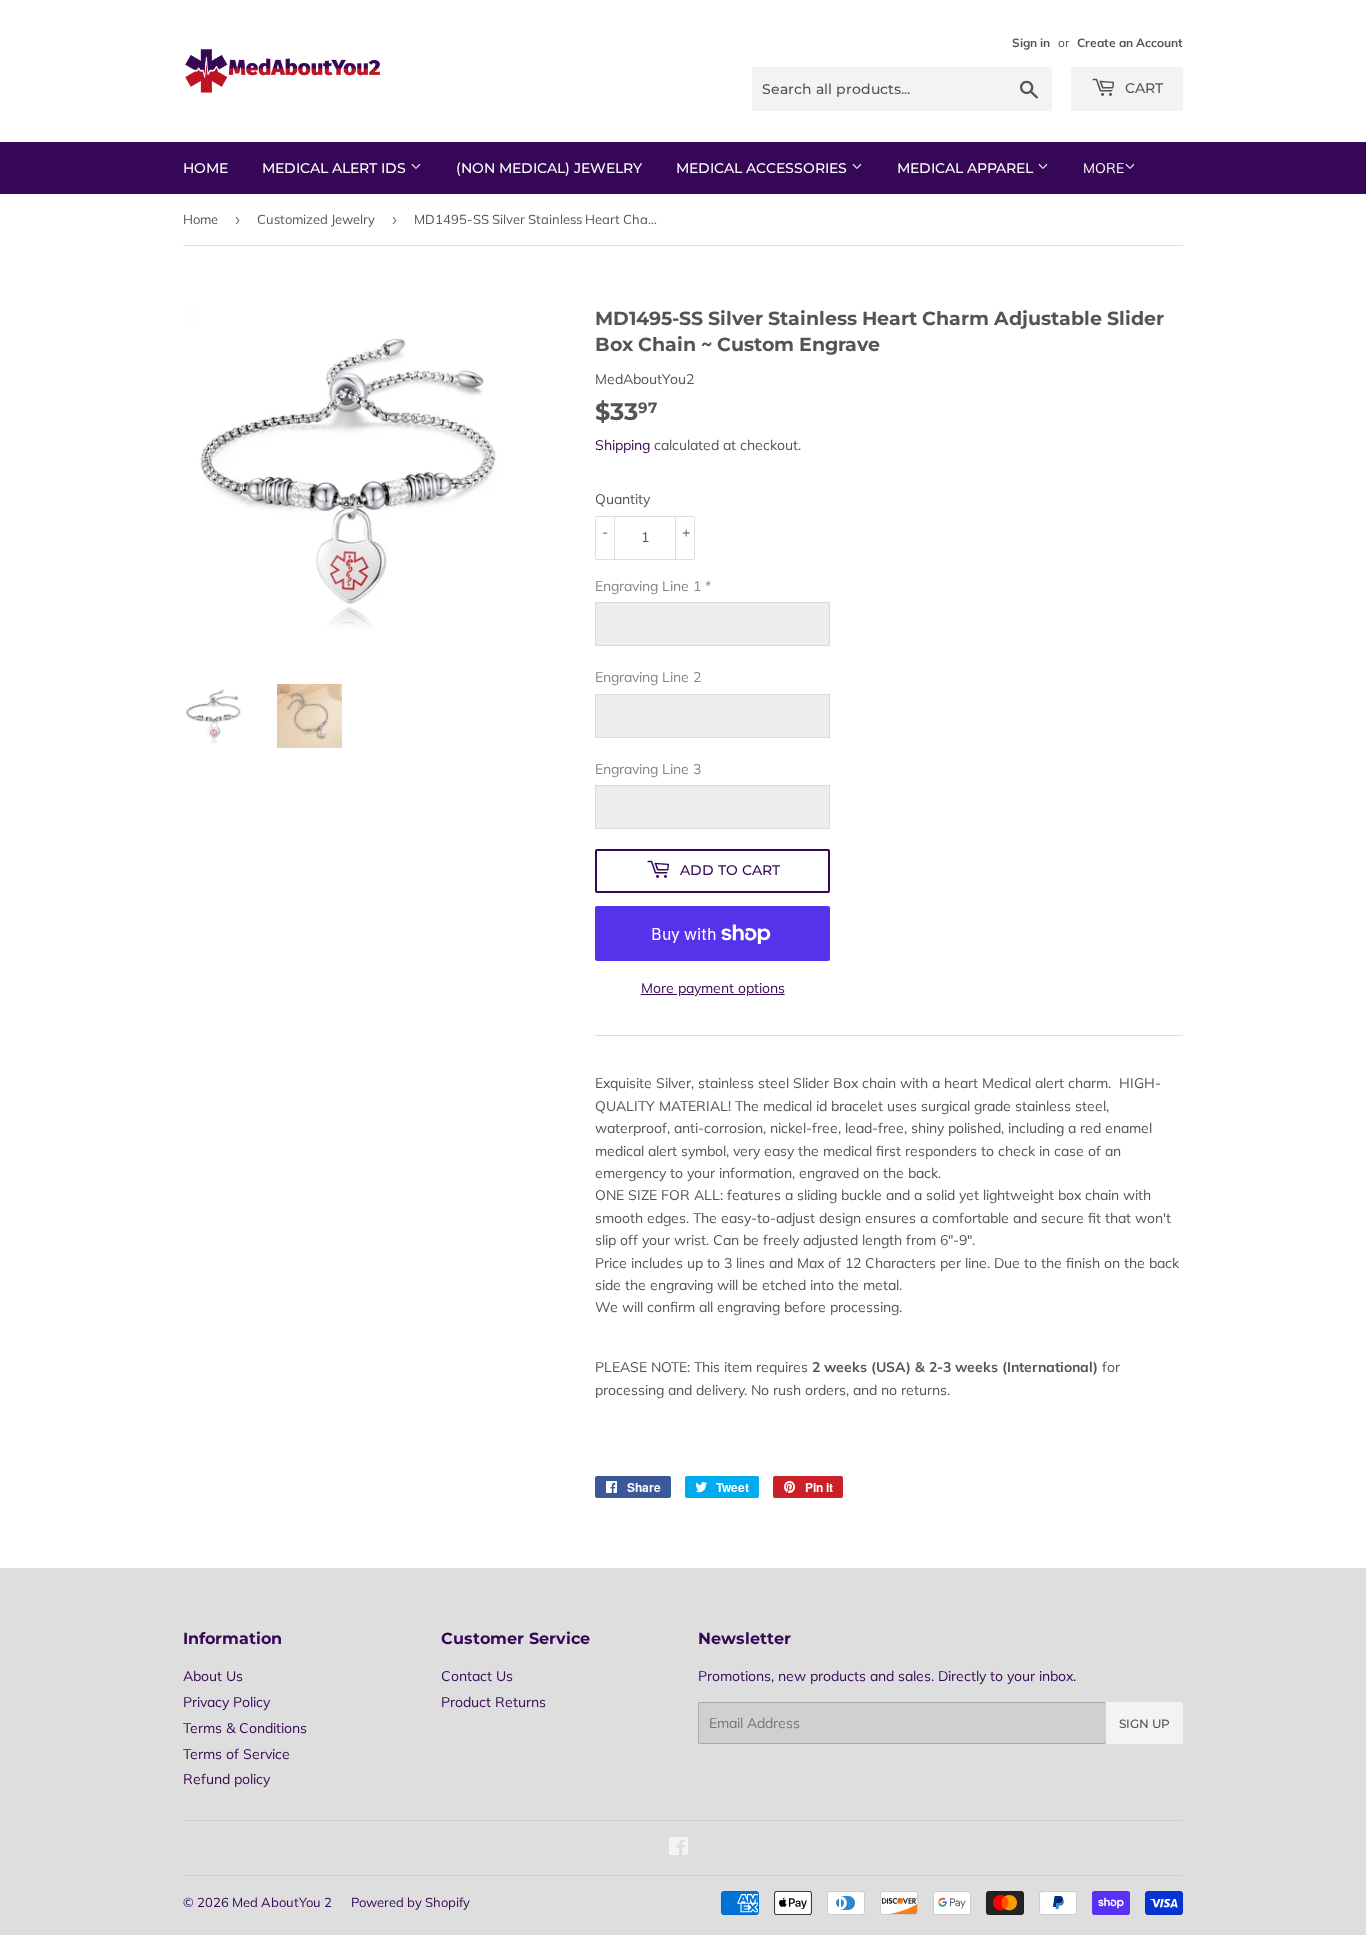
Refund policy (226, 1779)
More (1103, 168)
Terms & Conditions (245, 1728)
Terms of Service (236, 1754)
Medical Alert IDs (336, 168)
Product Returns (493, 1702)
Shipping (622, 445)
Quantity (622, 499)
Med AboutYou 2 (282, 1902)
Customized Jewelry (316, 219)
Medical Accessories (763, 168)
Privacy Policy (226, 1702)
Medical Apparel (967, 168)
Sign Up (1144, 1723)
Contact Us (477, 1676)
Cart (1142, 88)
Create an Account (1130, 42)
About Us (213, 1676)
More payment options (713, 988)
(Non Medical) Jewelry (549, 168)
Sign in (1031, 42)
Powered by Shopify (410, 1902)
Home (205, 168)
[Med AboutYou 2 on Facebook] (678, 1849)
